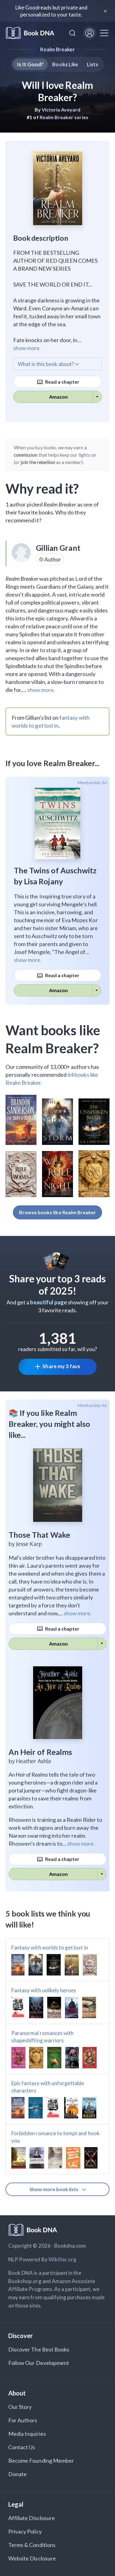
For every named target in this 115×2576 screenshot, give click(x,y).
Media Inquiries (27, 2434)
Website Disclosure (32, 2558)
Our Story (20, 2407)
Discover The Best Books (39, 2349)
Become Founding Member (41, 2461)
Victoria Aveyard (61, 110)
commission (26, 455)
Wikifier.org (63, 2259)
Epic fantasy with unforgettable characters (48, 2087)
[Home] (30, 33)
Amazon (58, 397)
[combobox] (72, 33)
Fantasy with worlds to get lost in (50, 1948)
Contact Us (22, 2447)
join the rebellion (38, 462)
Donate (17, 2474)
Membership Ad (92, 783)
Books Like (65, 64)
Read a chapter (62, 382)
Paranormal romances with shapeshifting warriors (42, 2037)
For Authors (23, 2420)
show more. (27, 348)
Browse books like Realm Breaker (58, 1212)
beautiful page (48, 1302)
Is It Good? (30, 64)
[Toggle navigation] (104, 33)
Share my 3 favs (61, 1366)
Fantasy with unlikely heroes (44, 1990)
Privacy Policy (25, 2531)
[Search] (72, 33)
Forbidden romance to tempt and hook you (56, 2137)
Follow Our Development (39, 2363)
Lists (92, 64)
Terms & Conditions (32, 2545)
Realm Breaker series (64, 117)
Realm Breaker (58, 49)
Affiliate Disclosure (32, 2518)
